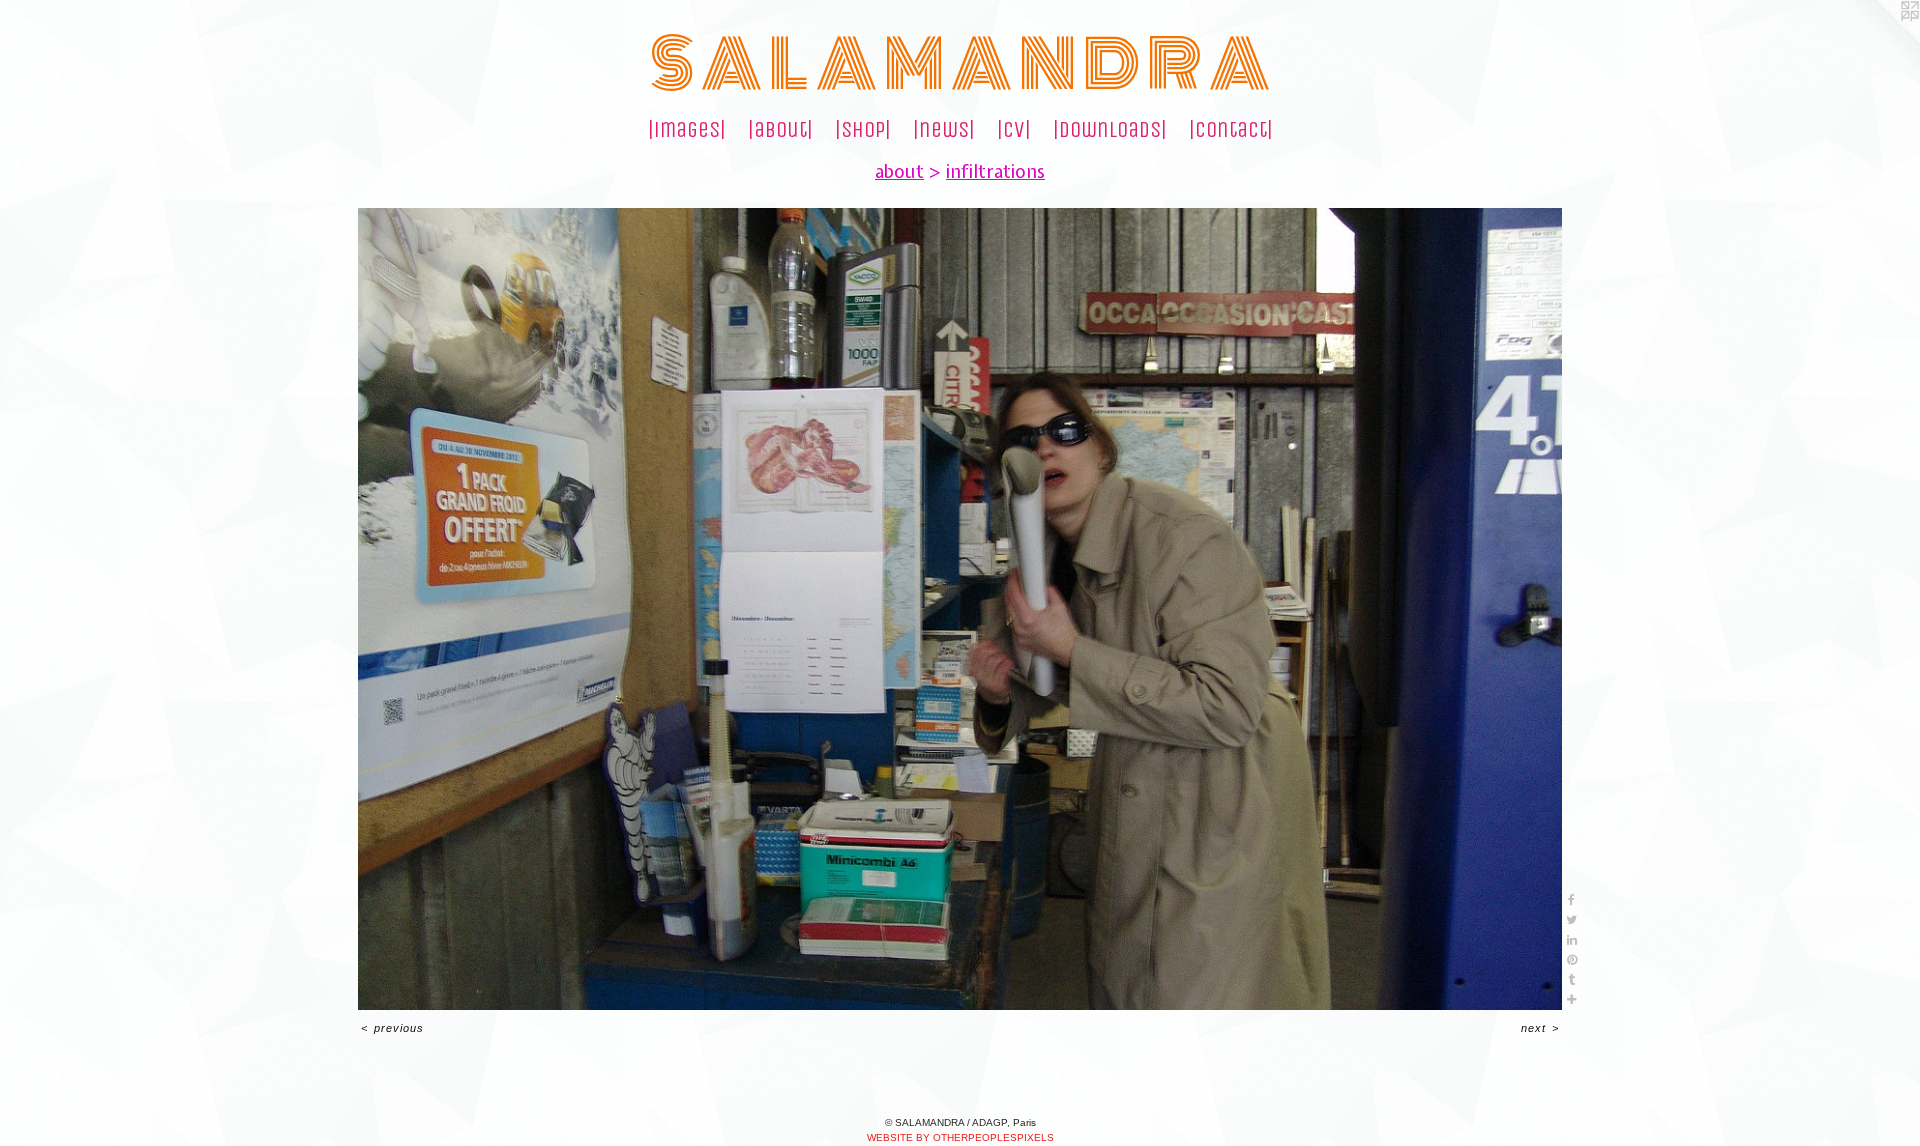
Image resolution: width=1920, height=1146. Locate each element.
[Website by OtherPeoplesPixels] (1880, 40)
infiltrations (995, 171)
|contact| (1231, 130)
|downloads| (1110, 130)
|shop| (863, 130)
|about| (780, 130)
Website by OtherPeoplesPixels (960, 1137)
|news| (944, 130)
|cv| (1014, 130)
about (899, 171)
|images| (687, 130)
